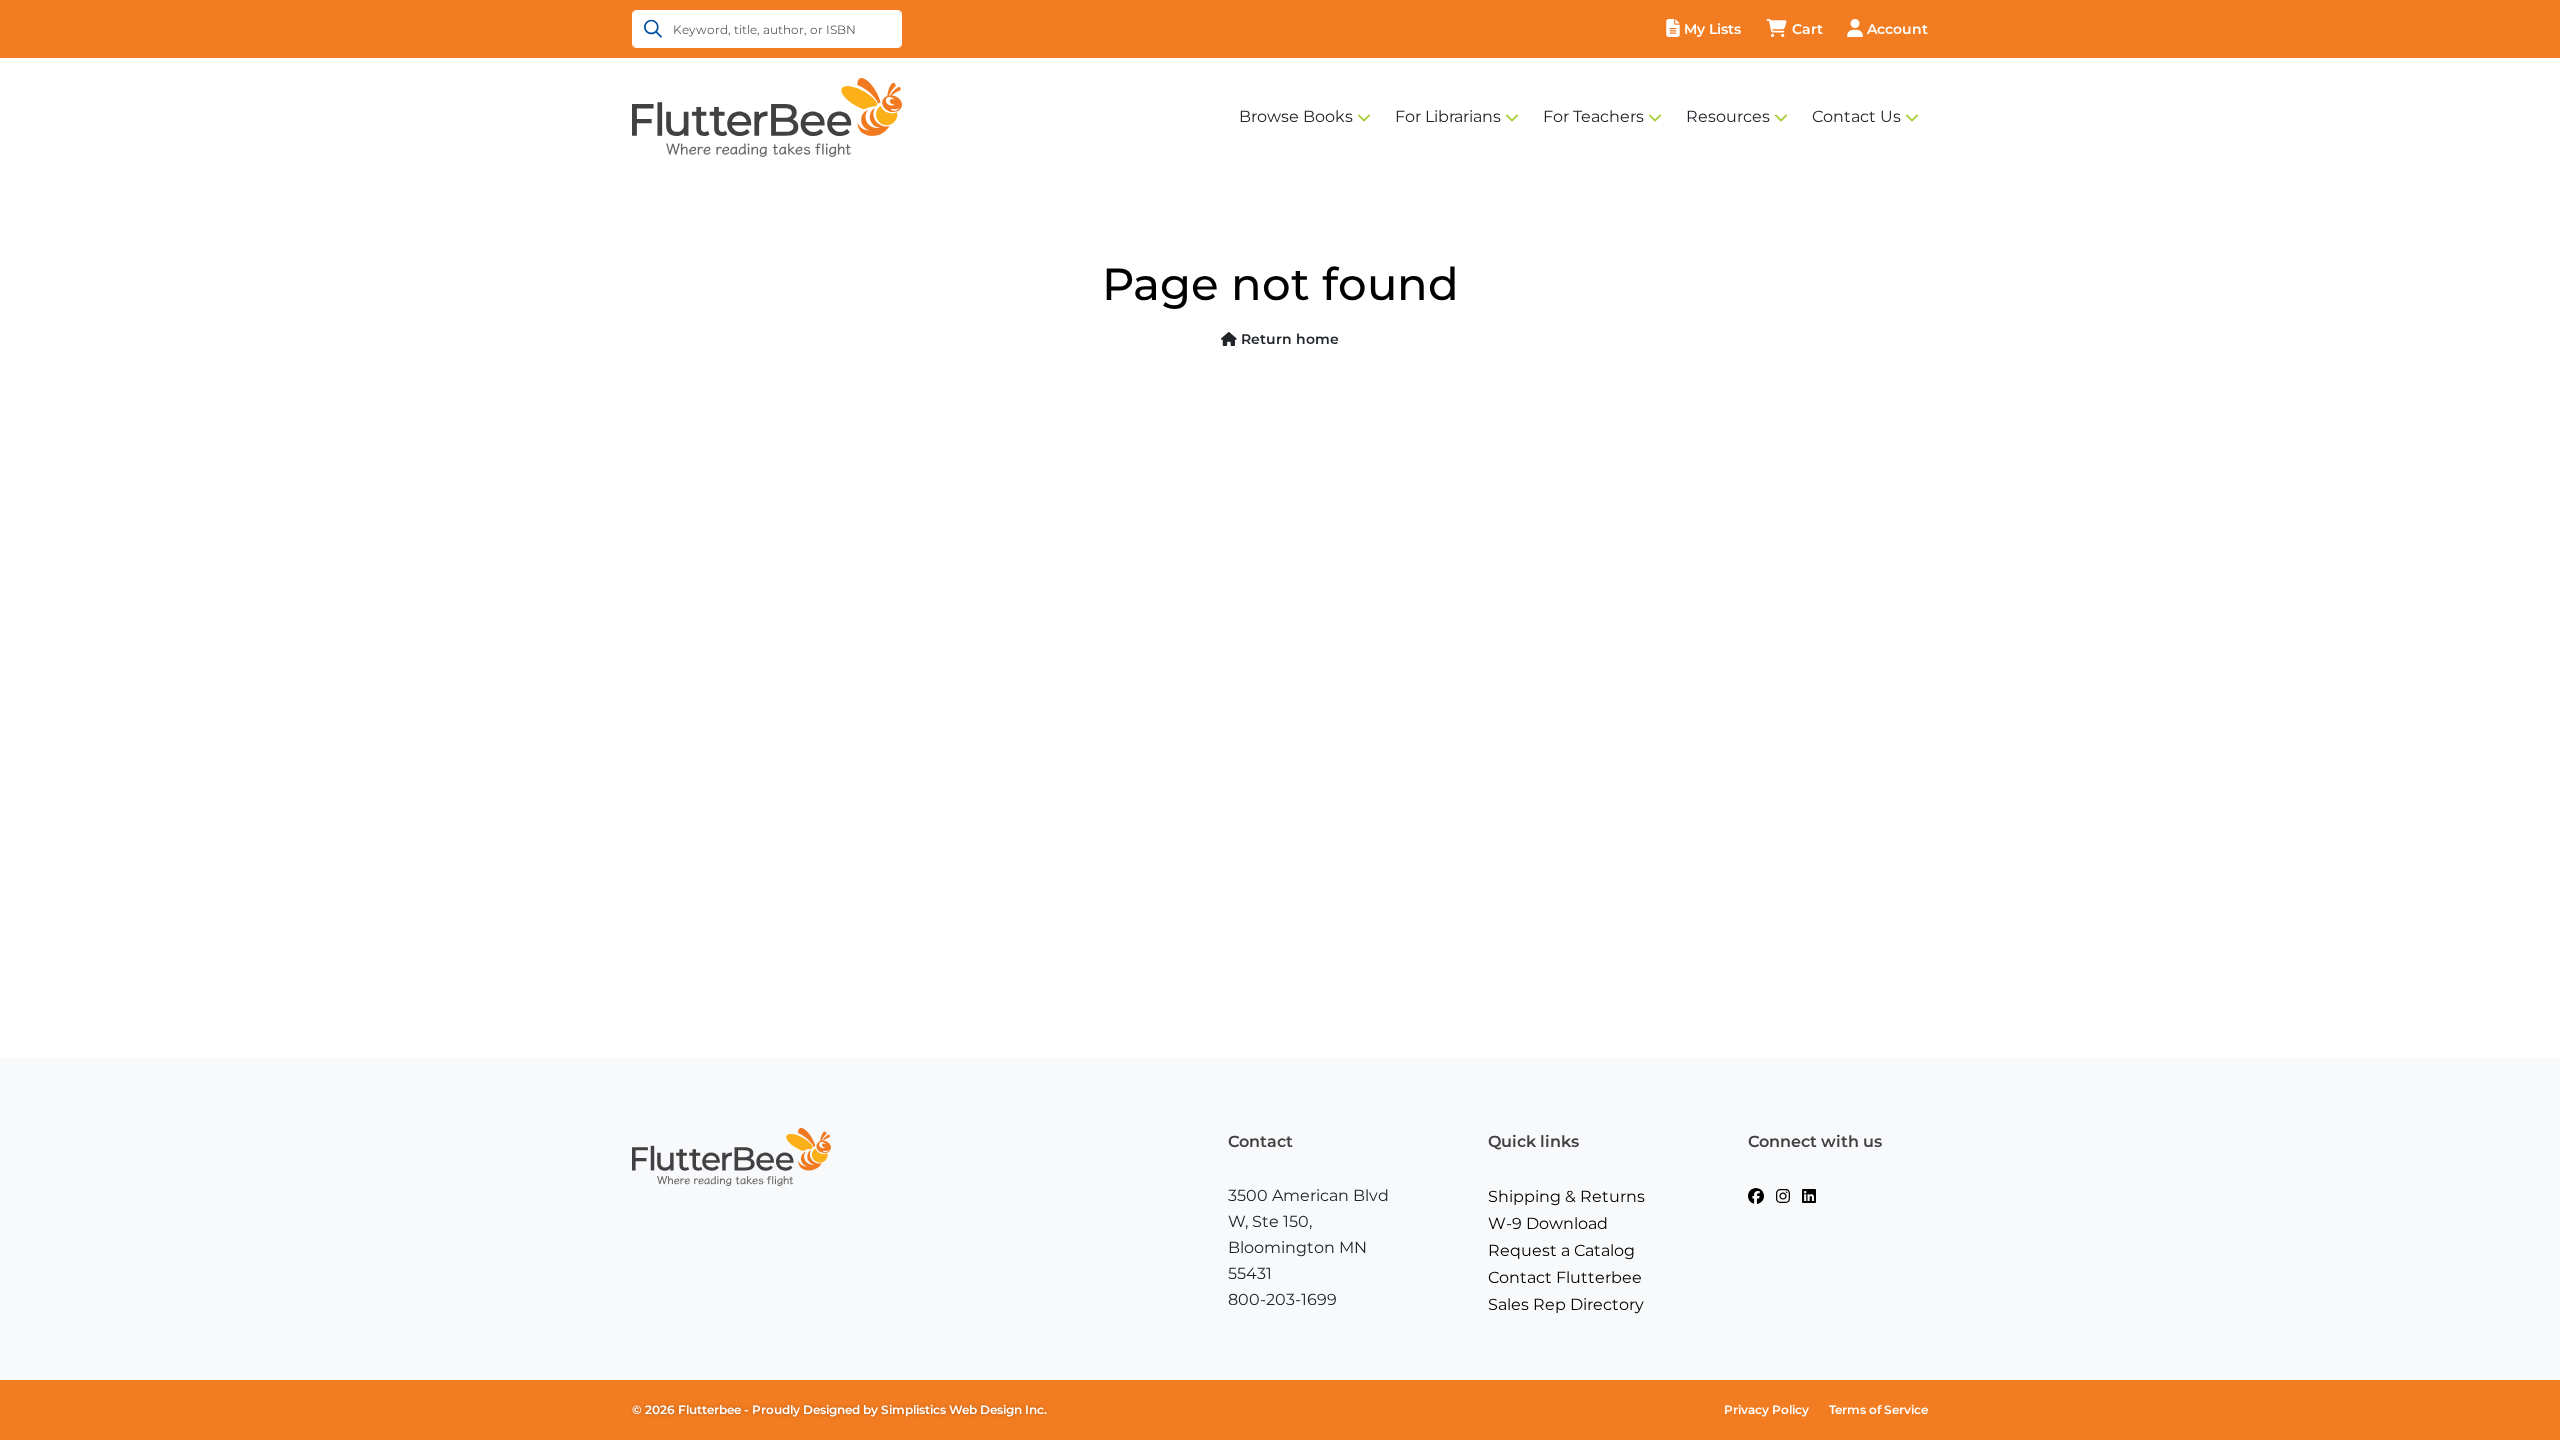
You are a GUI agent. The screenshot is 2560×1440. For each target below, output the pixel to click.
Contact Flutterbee (1565, 1277)
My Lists (1712, 29)
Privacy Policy (1766, 1409)
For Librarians (1448, 116)
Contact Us (1856, 116)
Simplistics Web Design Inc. (964, 1409)
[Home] (767, 116)
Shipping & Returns (1566, 1196)
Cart (1807, 29)
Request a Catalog (1561, 1250)
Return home (1288, 339)
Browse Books (1296, 116)
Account (1897, 29)
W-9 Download (1548, 1223)
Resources (1728, 116)
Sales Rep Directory (1566, 1304)
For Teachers (1593, 116)
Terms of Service (1878, 1409)
